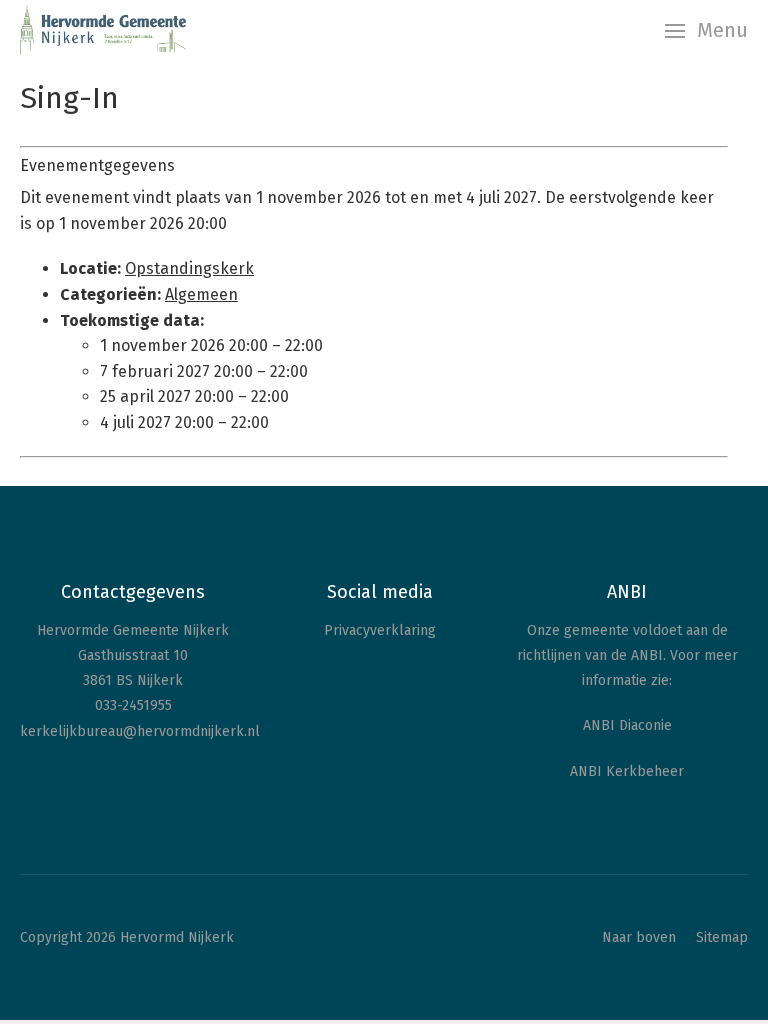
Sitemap (722, 937)
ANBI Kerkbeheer (627, 771)
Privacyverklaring (380, 630)
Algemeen (201, 294)
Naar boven (639, 937)
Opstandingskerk (189, 268)
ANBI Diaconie (627, 725)
